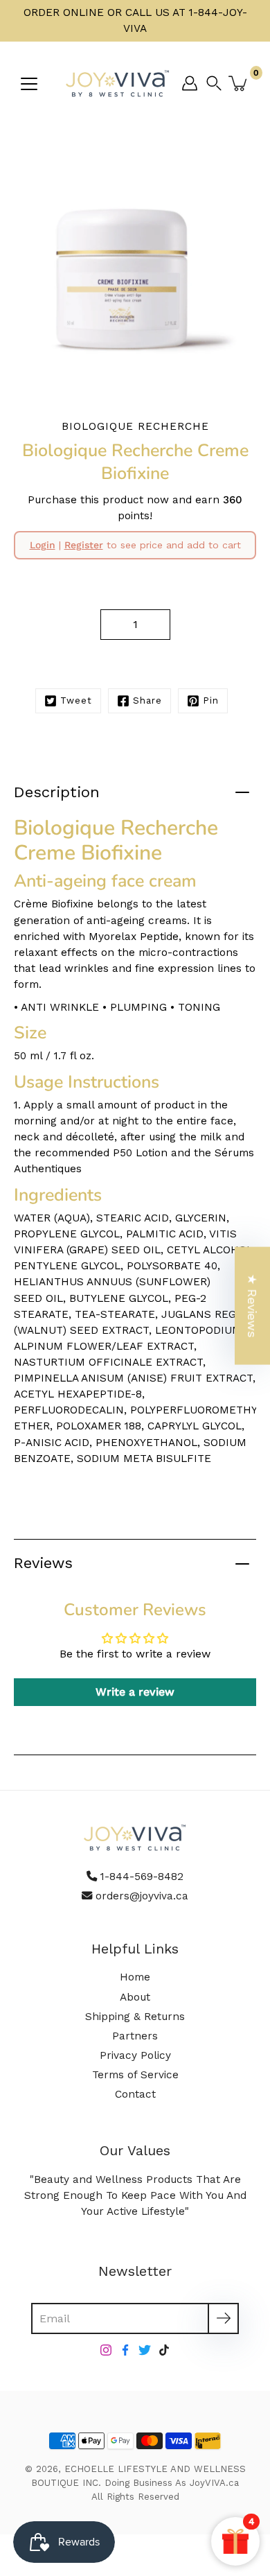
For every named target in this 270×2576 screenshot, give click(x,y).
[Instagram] (106, 2350)
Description (57, 792)
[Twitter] (145, 2350)
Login (43, 545)
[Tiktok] (164, 2350)
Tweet (76, 700)
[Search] (217, 83)
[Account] (190, 83)
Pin (211, 700)
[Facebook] (125, 2350)
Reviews (43, 1563)
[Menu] (29, 84)
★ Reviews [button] (252, 1306)
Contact (135, 2094)
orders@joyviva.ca (142, 1896)
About (135, 1997)
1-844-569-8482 (142, 1877)
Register (84, 545)
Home (135, 1977)
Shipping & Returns (135, 2017)
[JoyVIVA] (118, 83)
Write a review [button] (135, 1692)
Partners (135, 2036)
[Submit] (223, 2318)
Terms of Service (135, 2075)
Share (147, 700)
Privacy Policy (135, 2055)
